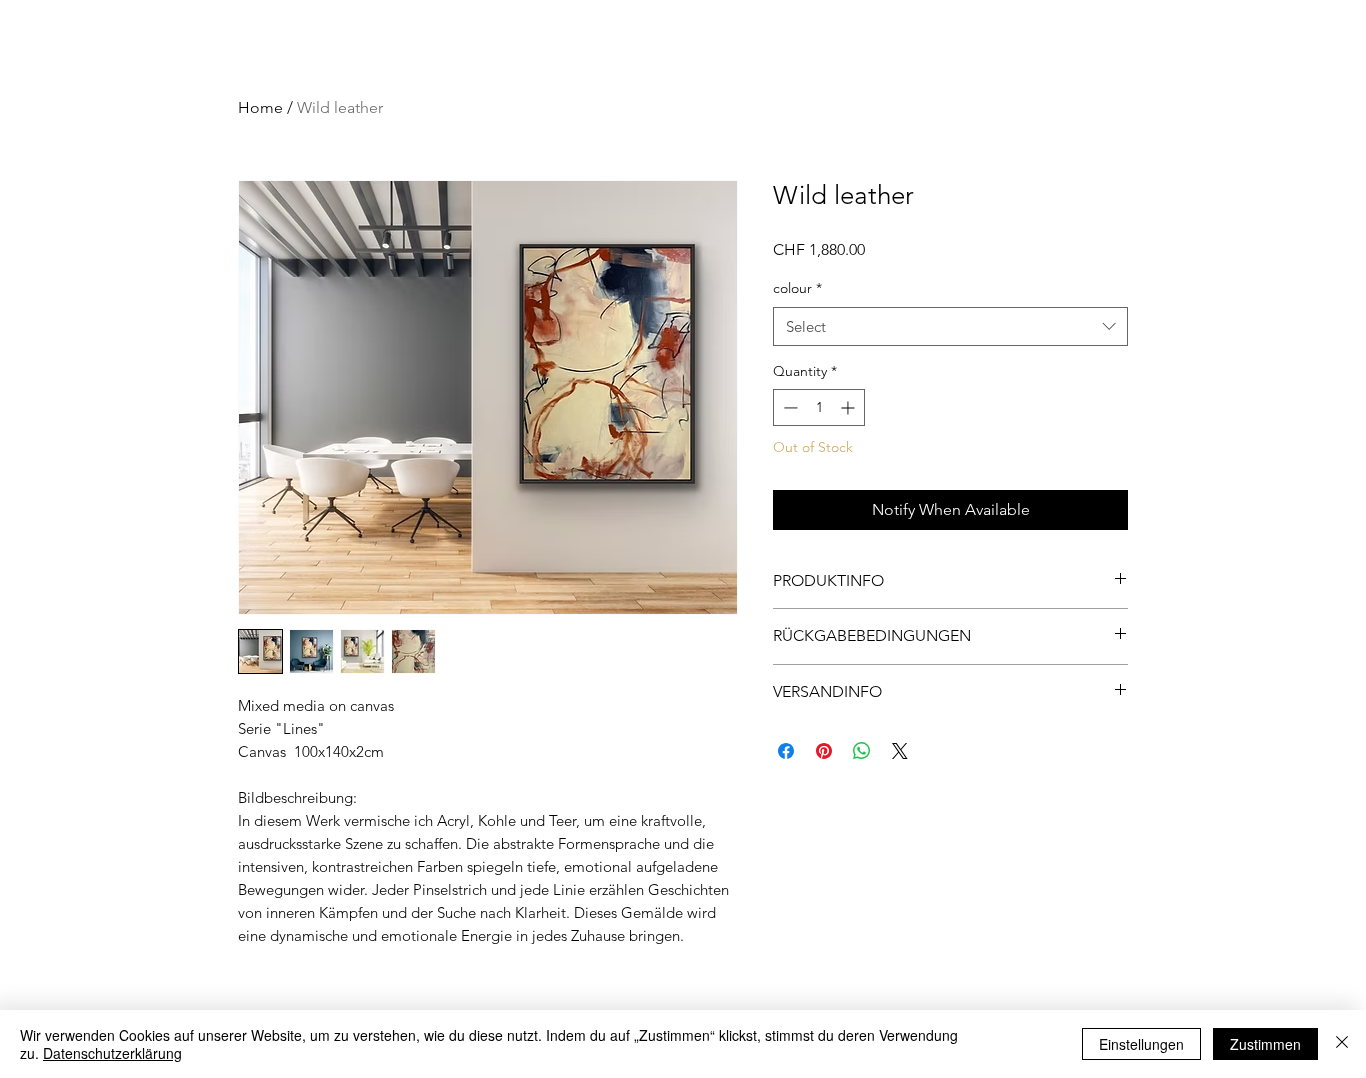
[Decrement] (788, 407)
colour (797, 288)
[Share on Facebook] (786, 751)
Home (260, 107)
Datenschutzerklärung (112, 1053)
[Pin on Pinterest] (824, 751)
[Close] (1342, 1044)
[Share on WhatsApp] (862, 751)
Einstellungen (1141, 1044)
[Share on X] (900, 751)
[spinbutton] (819, 407)
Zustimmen (1265, 1044)
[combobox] (950, 326)
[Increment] (849, 407)
